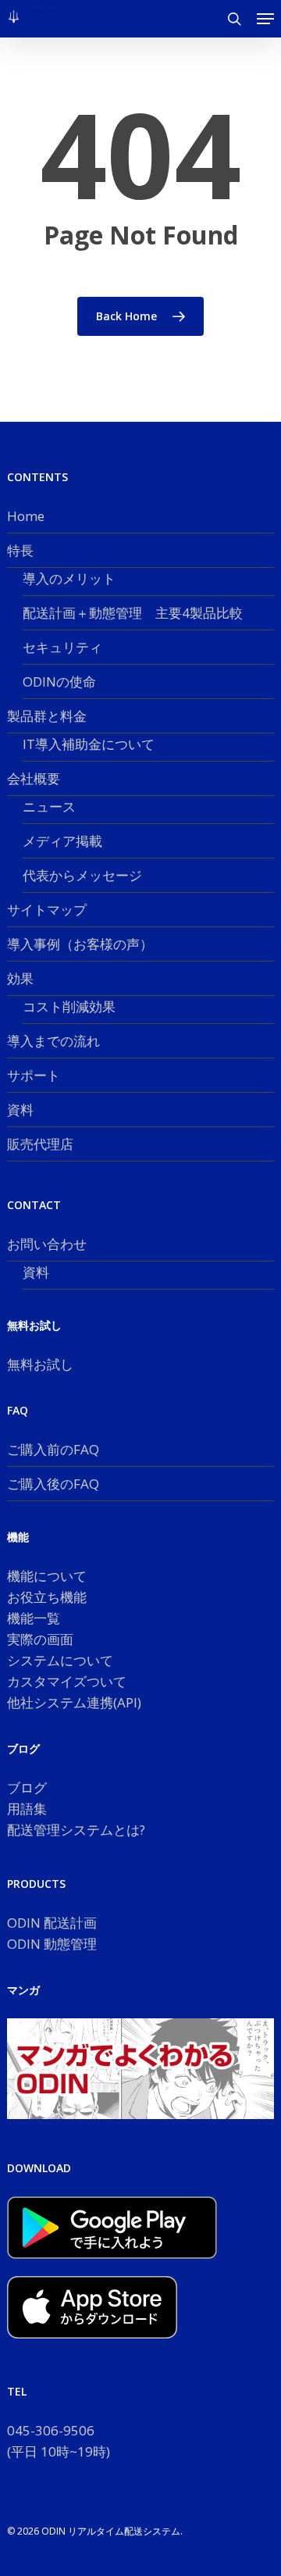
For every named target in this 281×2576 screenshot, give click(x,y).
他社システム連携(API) (74, 1702)
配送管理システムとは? (76, 1830)
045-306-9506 (51, 2430)
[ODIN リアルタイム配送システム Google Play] (112, 2266)
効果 (20, 978)
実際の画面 (40, 1639)
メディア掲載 (62, 841)
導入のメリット (69, 578)
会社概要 (34, 778)
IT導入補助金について (89, 744)
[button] (265, 19)
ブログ (27, 1788)
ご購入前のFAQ (53, 1449)
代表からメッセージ (82, 875)
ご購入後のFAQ (53, 1484)
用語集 (27, 1809)
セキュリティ (62, 647)
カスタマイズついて (67, 1681)
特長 (20, 550)
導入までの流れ (53, 1041)
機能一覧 (34, 1618)
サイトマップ (47, 910)
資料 (20, 1110)
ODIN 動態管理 (52, 1944)
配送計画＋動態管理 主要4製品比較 (133, 613)
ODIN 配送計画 (52, 1923)
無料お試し (40, 1364)
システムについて (60, 1660)
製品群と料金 (47, 716)
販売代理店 (40, 1144)
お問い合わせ (47, 1244)
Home (26, 516)
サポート (34, 1075)
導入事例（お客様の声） (80, 944)
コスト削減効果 (69, 1006)
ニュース (49, 806)
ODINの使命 (59, 681)
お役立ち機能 (47, 1597)
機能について (47, 1576)
